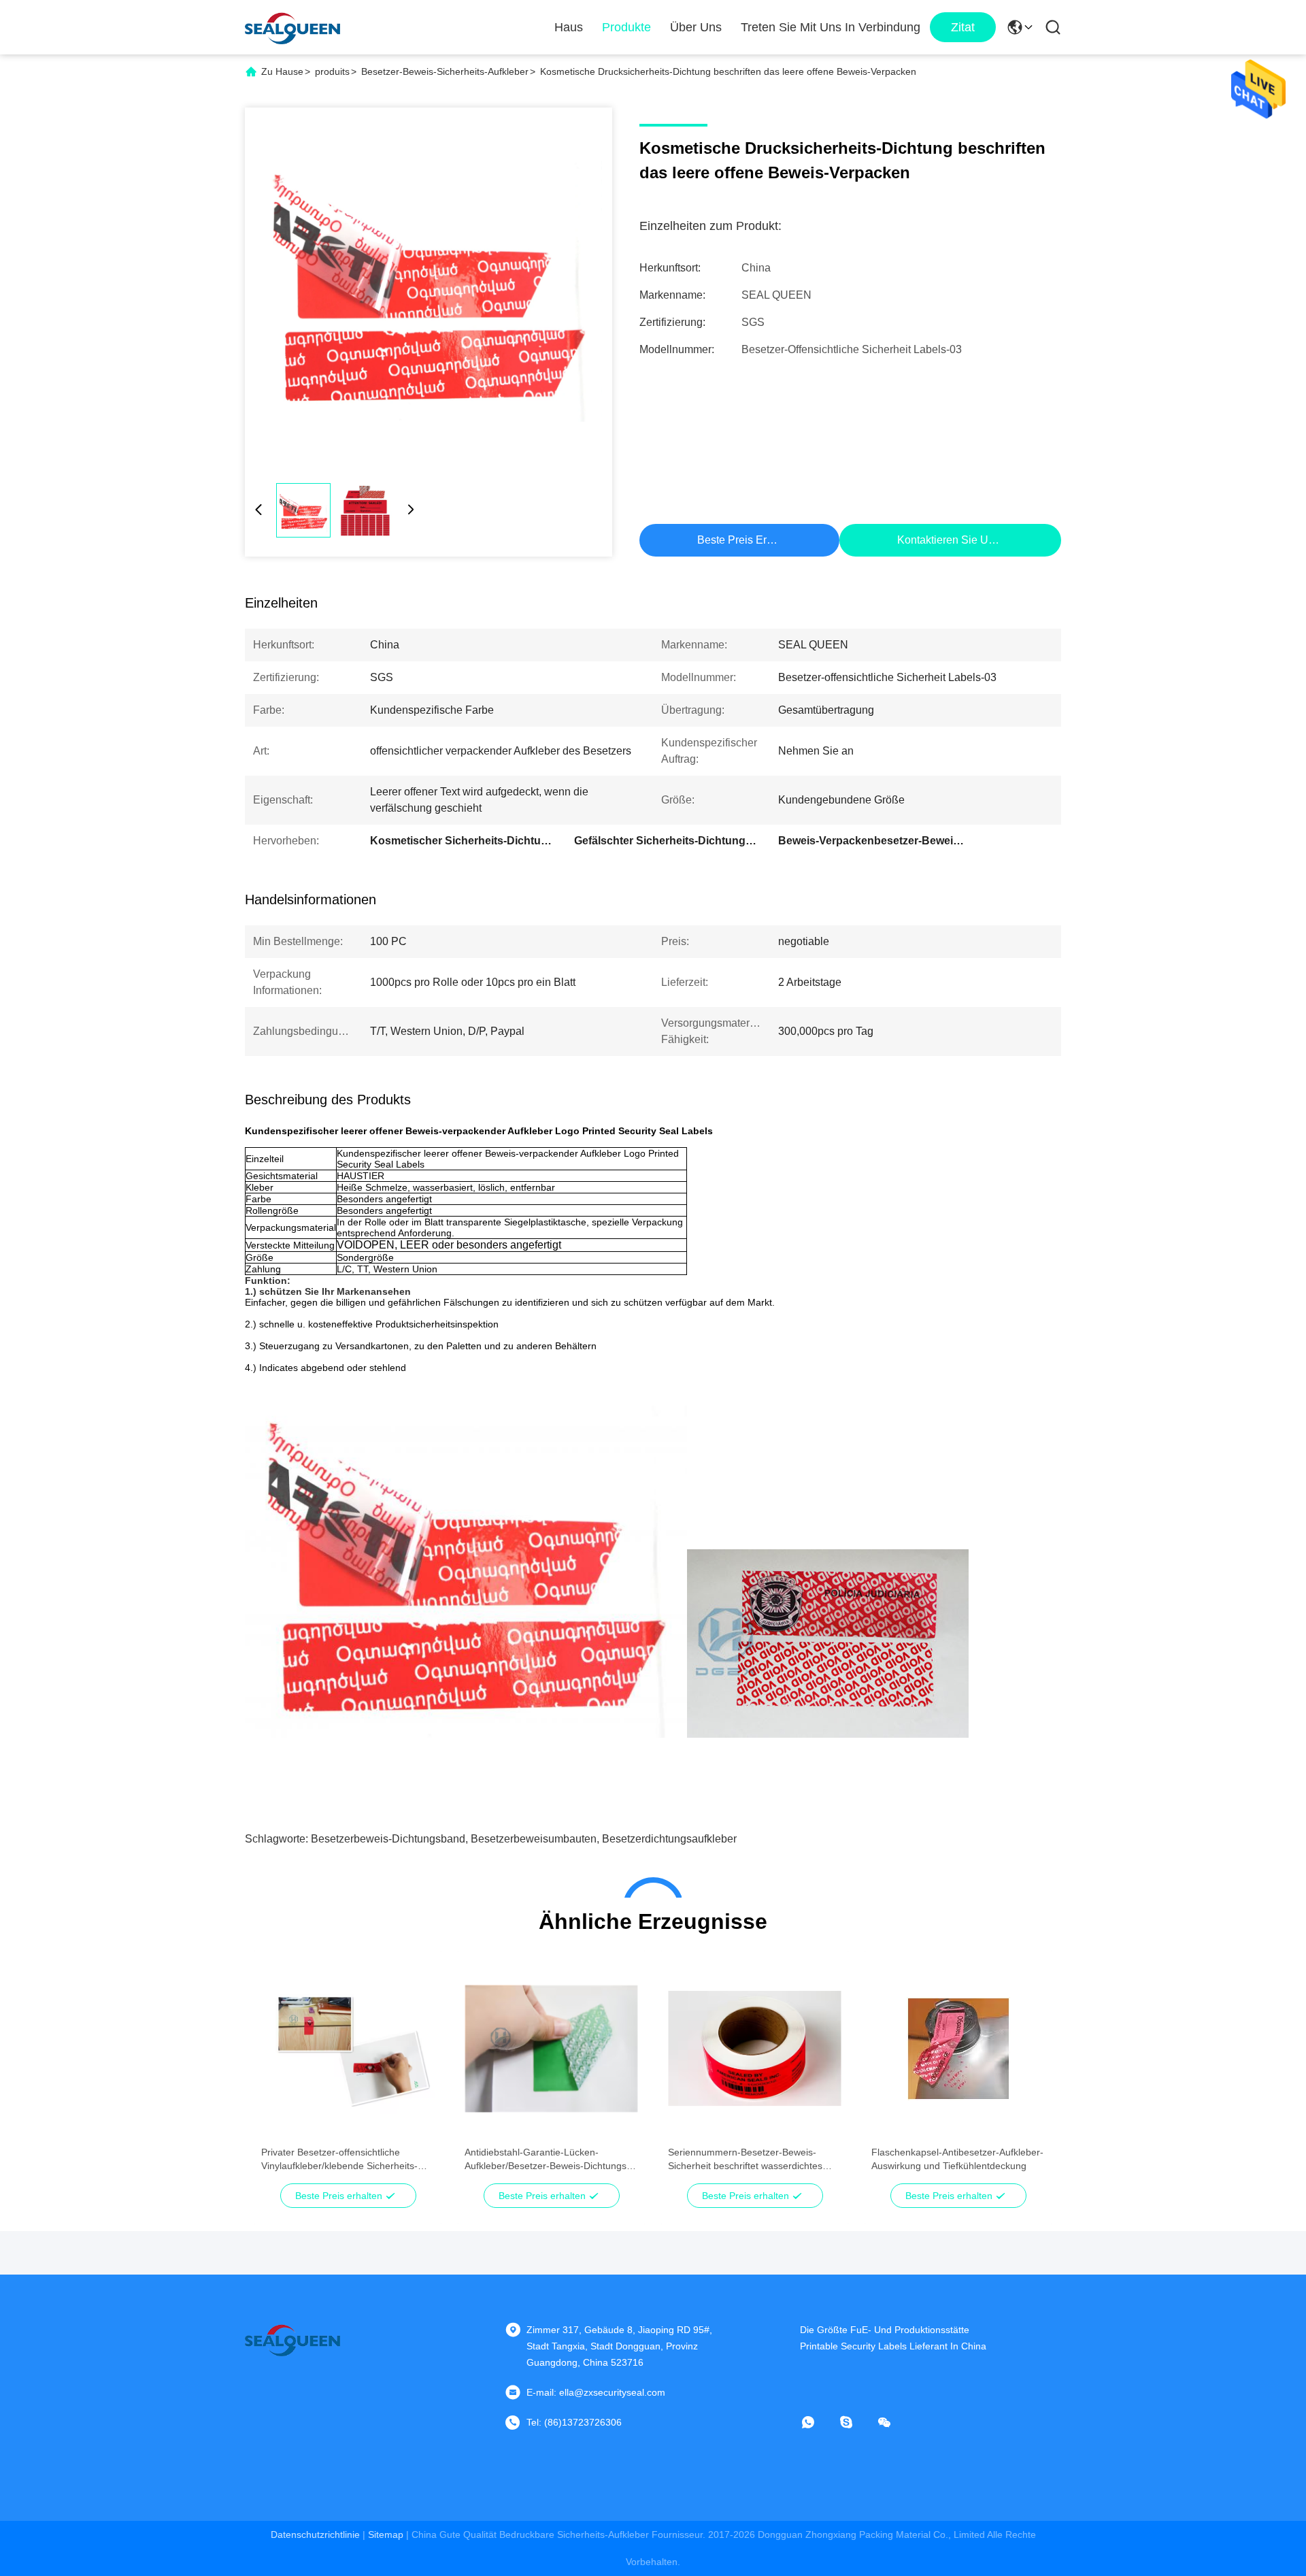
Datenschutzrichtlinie (315, 2534)
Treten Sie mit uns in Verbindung (831, 27)
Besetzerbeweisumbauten (534, 1839)
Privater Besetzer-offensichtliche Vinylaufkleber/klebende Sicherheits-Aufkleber (339, 2160)
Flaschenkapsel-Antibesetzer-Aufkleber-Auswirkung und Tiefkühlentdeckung (957, 2159)
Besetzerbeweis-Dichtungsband (388, 1839)
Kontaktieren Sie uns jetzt (961, 540)
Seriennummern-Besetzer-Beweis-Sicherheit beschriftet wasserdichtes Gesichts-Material (745, 2160)
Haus (569, 27)
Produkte (626, 27)
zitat (963, 27)
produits (332, 71)
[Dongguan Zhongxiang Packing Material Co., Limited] (292, 27)
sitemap (386, 2534)
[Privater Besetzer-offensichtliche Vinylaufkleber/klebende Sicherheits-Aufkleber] (348, 2049)
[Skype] (856, 2422)
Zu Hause (282, 71)
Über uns (696, 27)
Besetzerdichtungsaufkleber (669, 1839)
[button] (279, 2073)
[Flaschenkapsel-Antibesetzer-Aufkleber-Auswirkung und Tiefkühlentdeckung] (958, 2049)
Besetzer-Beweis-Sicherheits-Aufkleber (445, 71)
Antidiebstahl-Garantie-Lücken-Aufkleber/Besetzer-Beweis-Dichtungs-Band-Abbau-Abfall (547, 2160)
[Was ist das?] (818, 2422)
